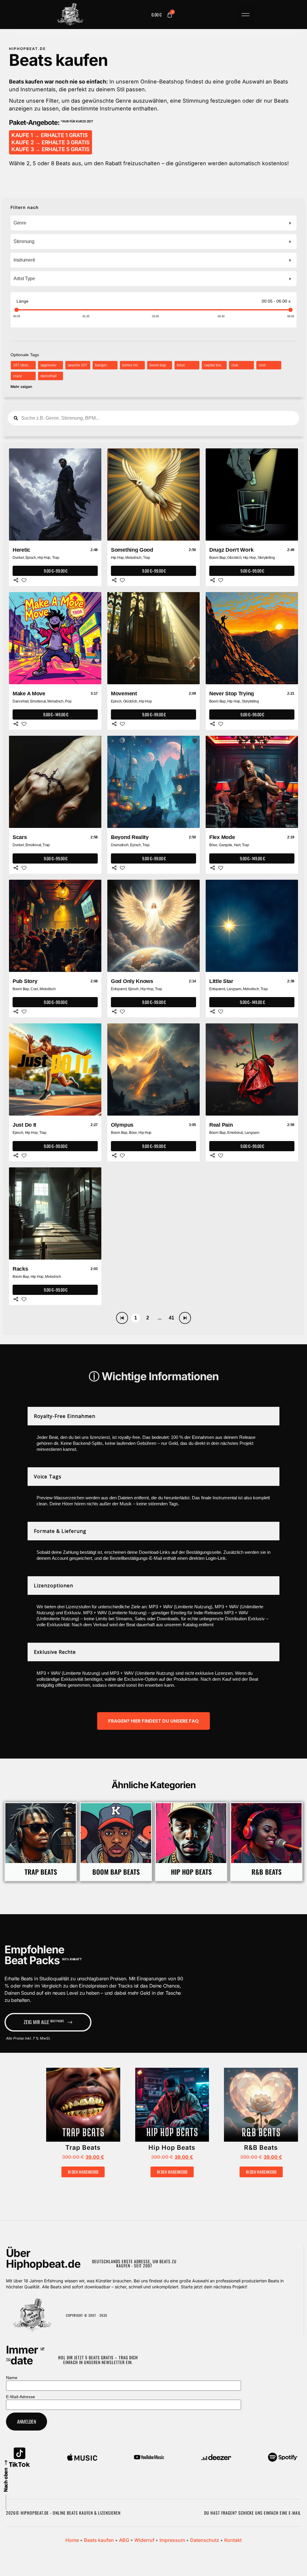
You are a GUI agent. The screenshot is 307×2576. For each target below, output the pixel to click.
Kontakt (233, 2540)
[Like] (24, 580)
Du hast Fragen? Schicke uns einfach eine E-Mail (253, 2513)
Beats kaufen (99, 2540)
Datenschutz (205, 2540)
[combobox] (153, 223)
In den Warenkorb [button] (83, 2172)
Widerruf (144, 2540)
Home (72, 2540)
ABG (124, 2540)
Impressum (172, 2540)
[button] (245, 16)
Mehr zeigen (21, 387)
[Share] (16, 580)
